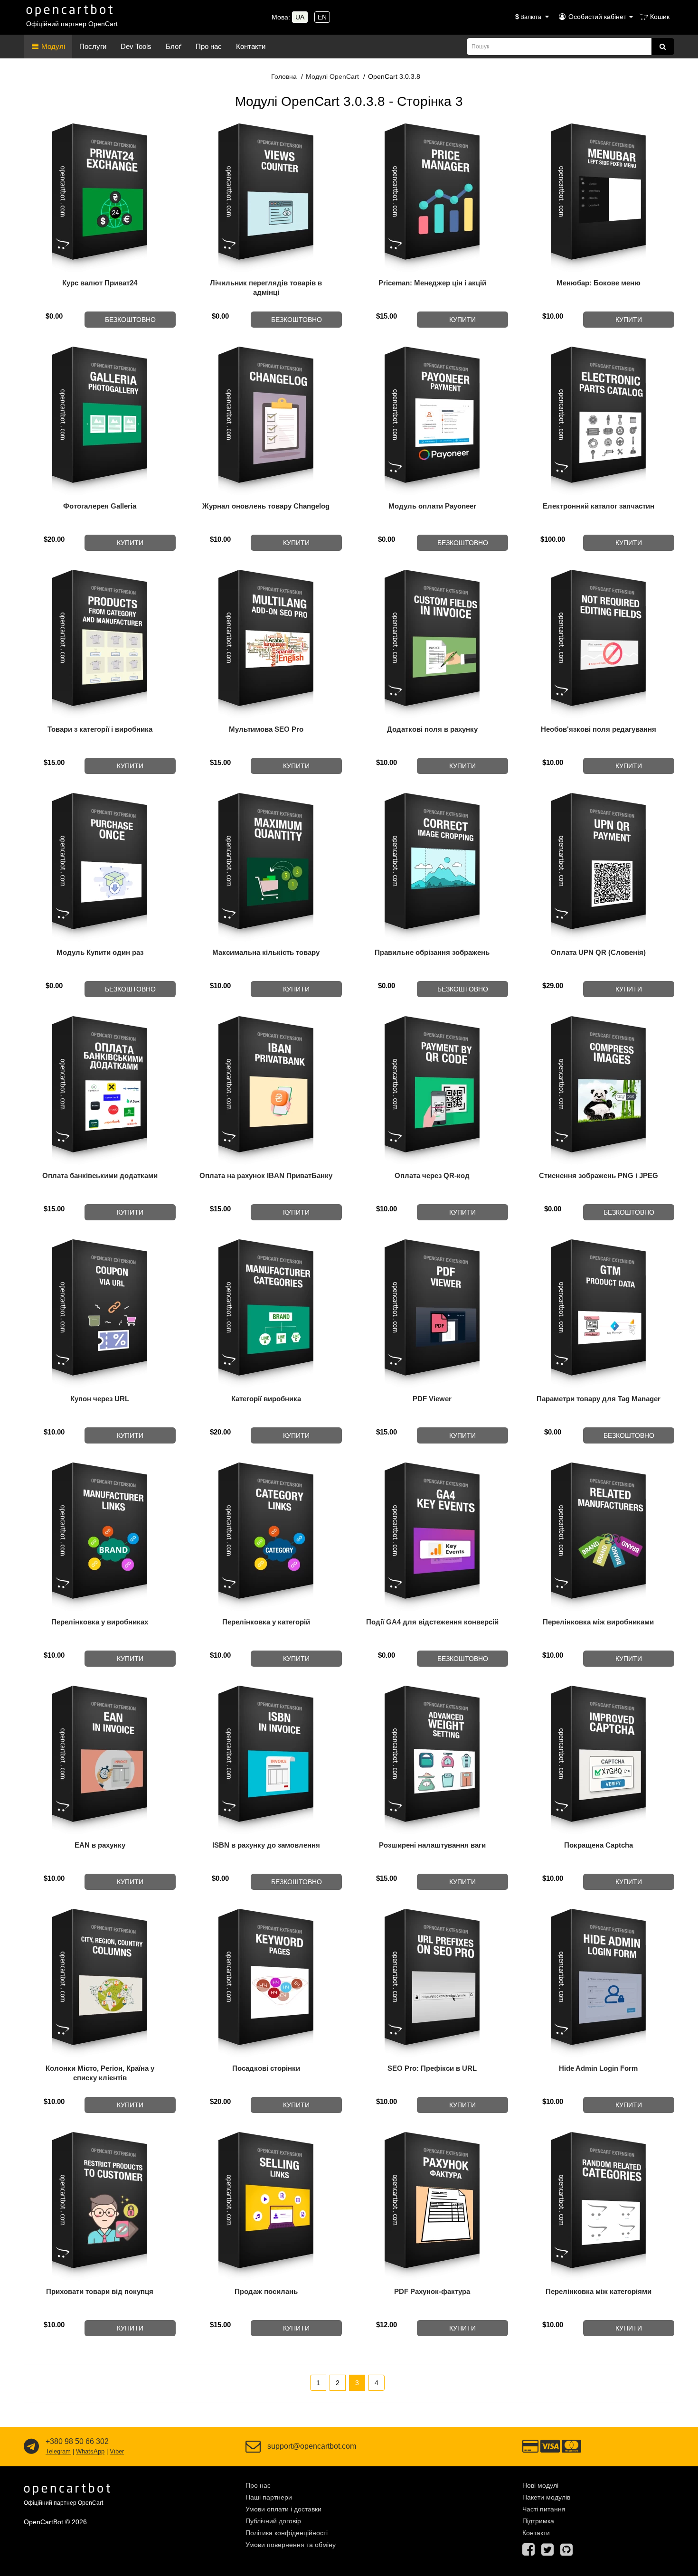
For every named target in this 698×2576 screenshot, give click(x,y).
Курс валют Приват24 (100, 283)
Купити (462, 320)
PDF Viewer (432, 1399)
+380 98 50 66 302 (77, 2441)
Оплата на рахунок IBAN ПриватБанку (266, 1175)
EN (322, 17)
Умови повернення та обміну (291, 2545)
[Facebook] (528, 2552)
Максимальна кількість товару (266, 952)
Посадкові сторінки (266, 2068)
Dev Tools (136, 46)
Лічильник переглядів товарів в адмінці (266, 288)
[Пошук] (663, 47)
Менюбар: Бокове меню (599, 283)
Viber (117, 2451)
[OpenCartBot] (70, 9)
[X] (547, 2552)
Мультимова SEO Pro (266, 729)
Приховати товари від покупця (100, 2291)
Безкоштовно (130, 320)
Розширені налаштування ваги (432, 1845)
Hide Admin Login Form (598, 2068)
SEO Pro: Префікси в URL (432, 2068)
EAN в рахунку (100, 1845)
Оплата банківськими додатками (100, 1175)
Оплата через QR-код (432, 1175)
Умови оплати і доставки (283, 2509)
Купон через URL (100, 1399)
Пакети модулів (546, 2497)
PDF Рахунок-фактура (432, 2291)
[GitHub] (566, 2552)
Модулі (52, 46)
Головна (284, 76)
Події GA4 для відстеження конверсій (432, 1622)
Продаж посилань (266, 2291)
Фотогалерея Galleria (100, 506)
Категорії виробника (266, 1399)
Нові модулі (540, 2485)
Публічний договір (273, 2521)
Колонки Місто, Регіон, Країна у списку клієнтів (100, 2073)
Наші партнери (269, 2497)
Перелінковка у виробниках (100, 1622)
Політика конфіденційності (287, 2533)
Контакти (251, 46)
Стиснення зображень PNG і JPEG (599, 1175)
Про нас (209, 46)
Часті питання (544, 2509)
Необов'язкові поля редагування (599, 729)
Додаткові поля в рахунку (432, 729)
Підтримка (538, 2521)
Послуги (93, 46)
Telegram (58, 2451)
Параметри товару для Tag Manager (599, 1399)
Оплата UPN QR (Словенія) (598, 952)
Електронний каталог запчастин (599, 506)
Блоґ (174, 46)
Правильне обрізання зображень (432, 952)
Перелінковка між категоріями (599, 2291)
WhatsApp (90, 2451)
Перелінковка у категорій (266, 1622)
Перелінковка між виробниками (598, 1622)
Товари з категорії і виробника (100, 729)
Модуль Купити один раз (100, 952)
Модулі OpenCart (332, 76)
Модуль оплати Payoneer (432, 506)
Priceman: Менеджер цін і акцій (432, 283)
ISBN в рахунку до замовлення (266, 1845)
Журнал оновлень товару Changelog (266, 506)
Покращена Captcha (599, 1845)
